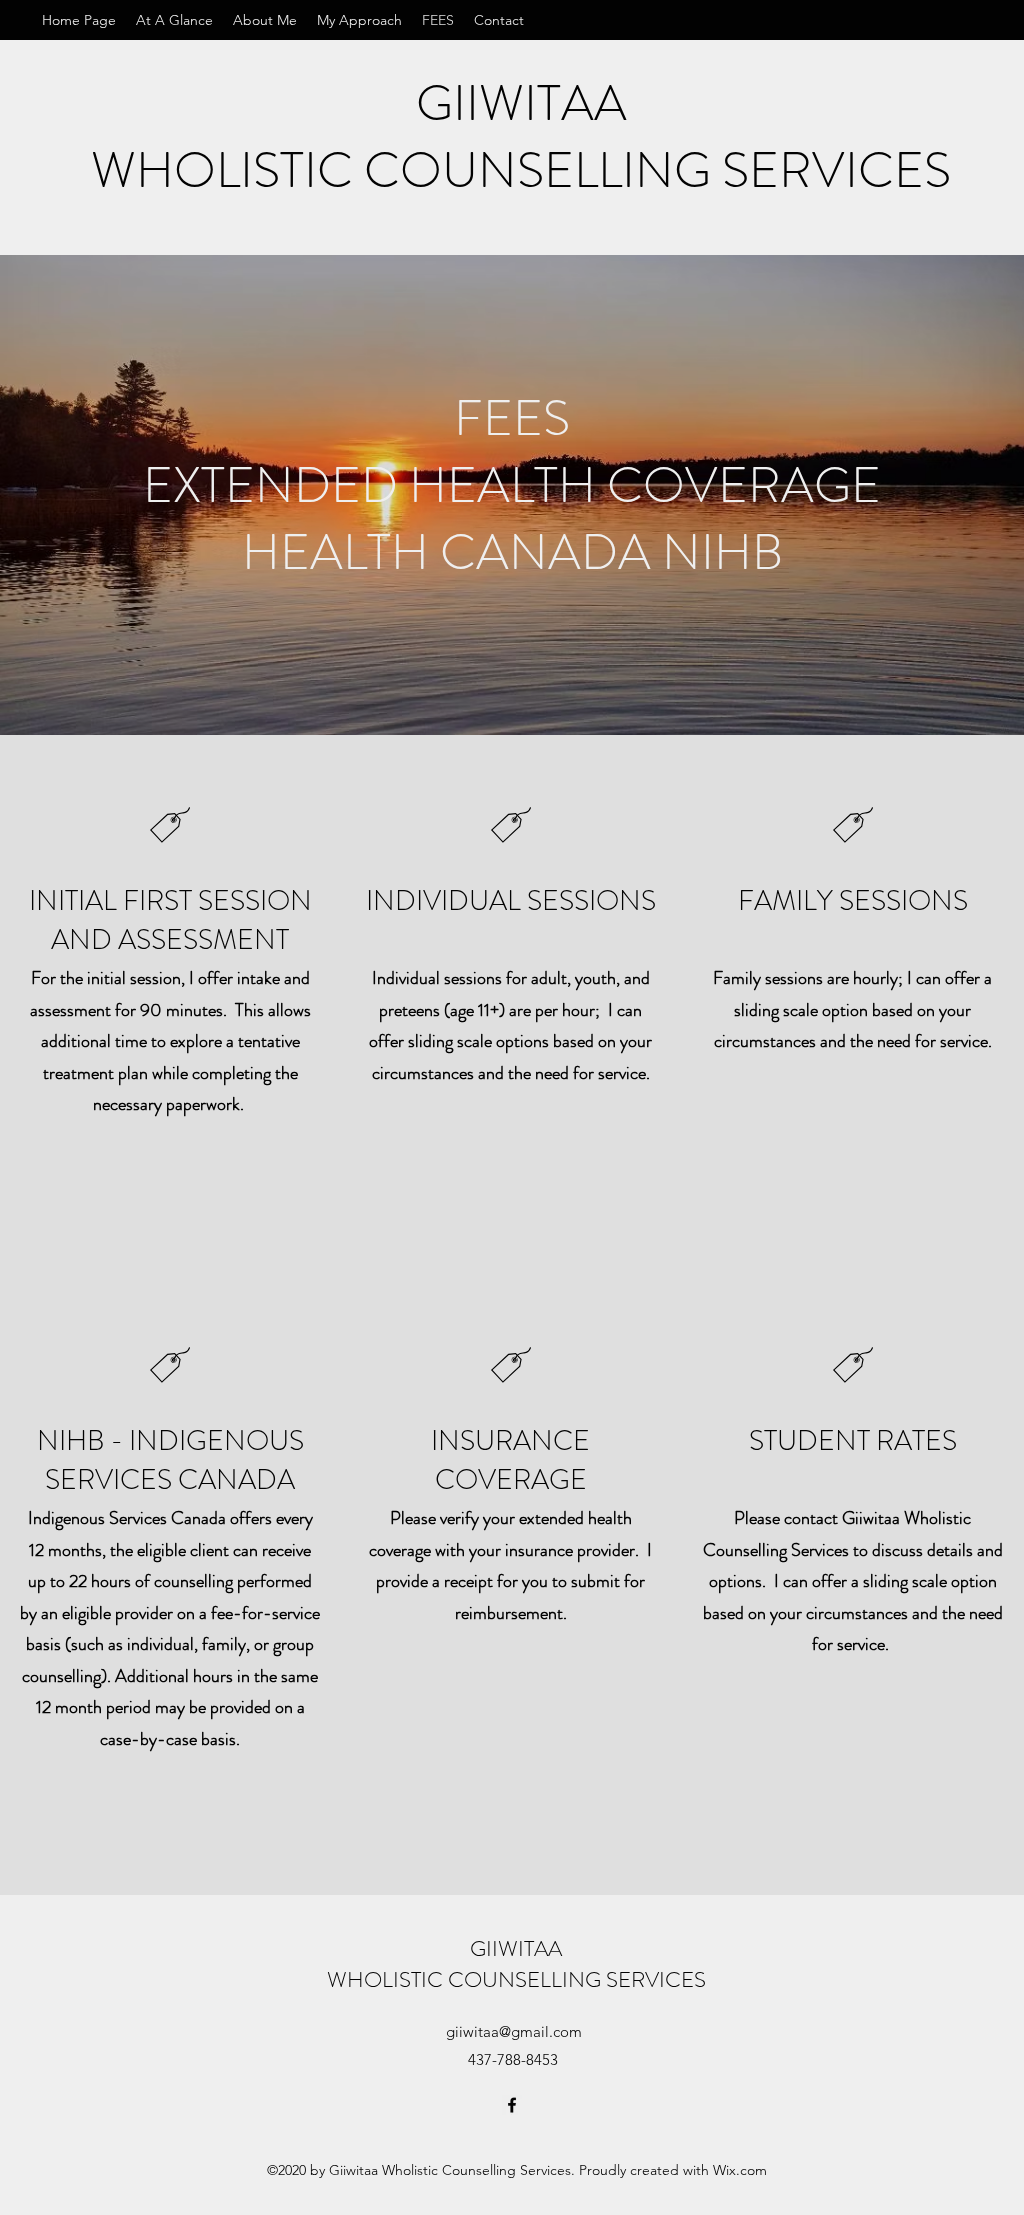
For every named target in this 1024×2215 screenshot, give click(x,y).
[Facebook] (512, 2105)
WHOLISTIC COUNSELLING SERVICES (521, 170)
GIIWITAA (521, 103)
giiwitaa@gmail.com (514, 2031)
